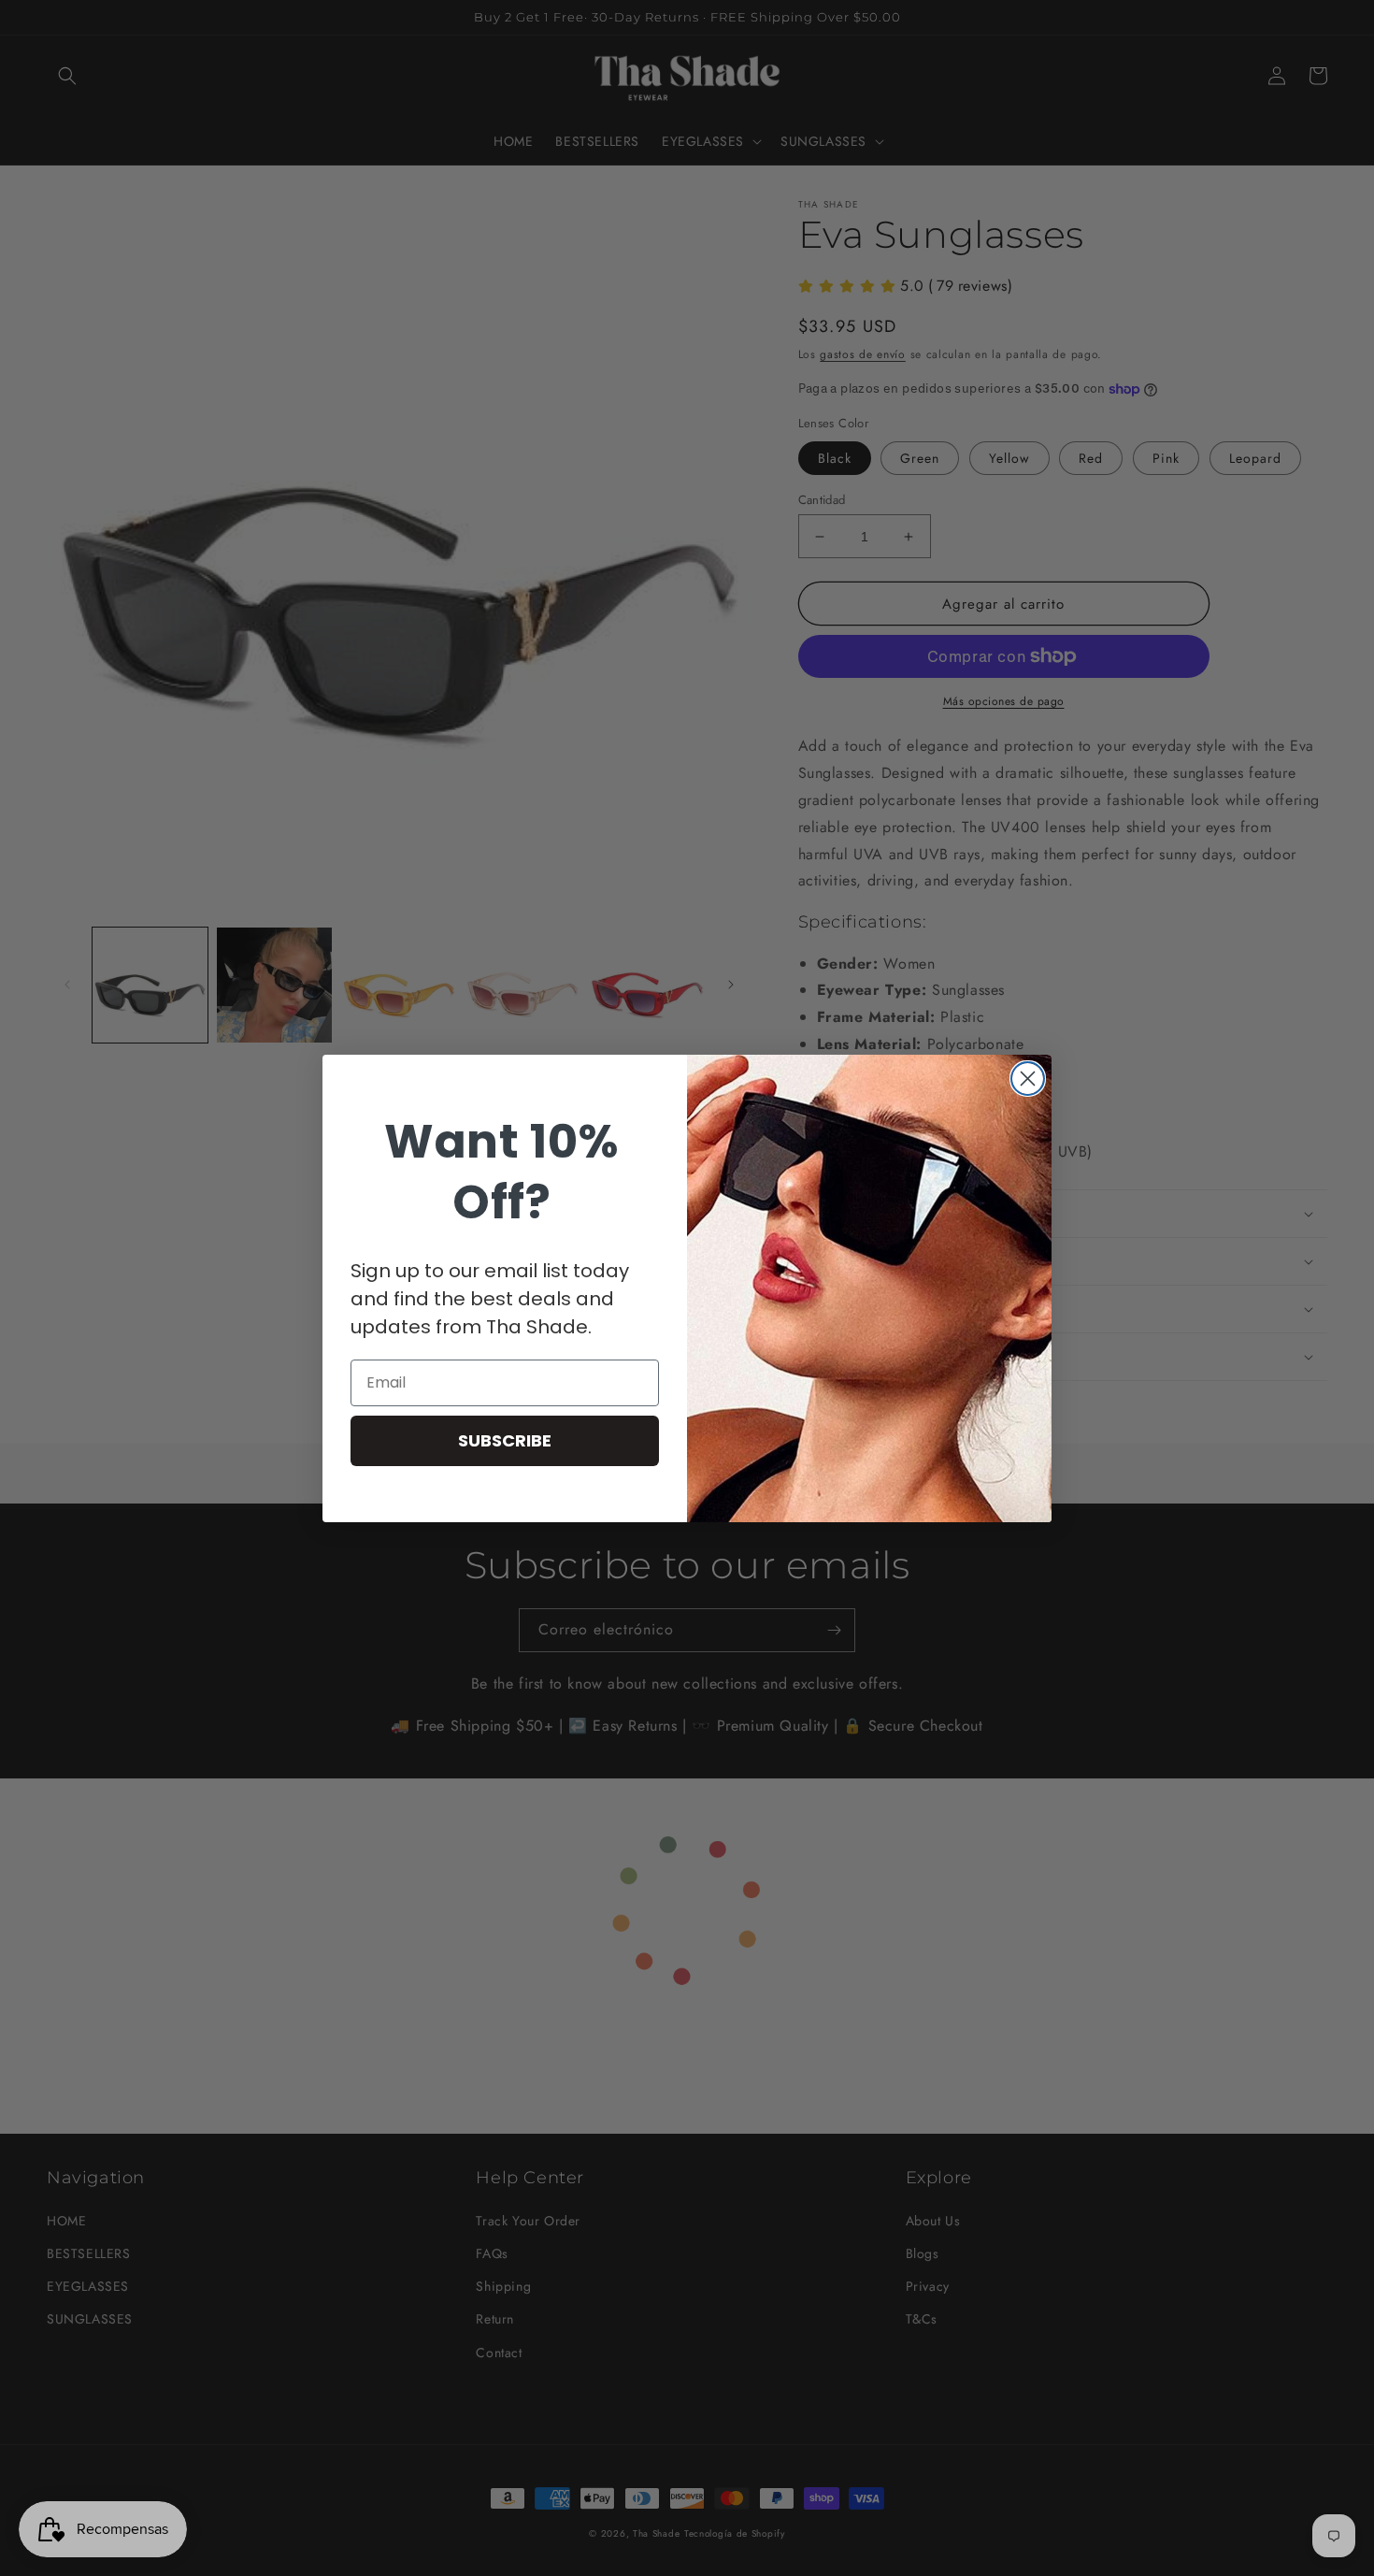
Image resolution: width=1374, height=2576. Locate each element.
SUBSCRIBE (505, 1440)
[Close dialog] (1028, 1079)
